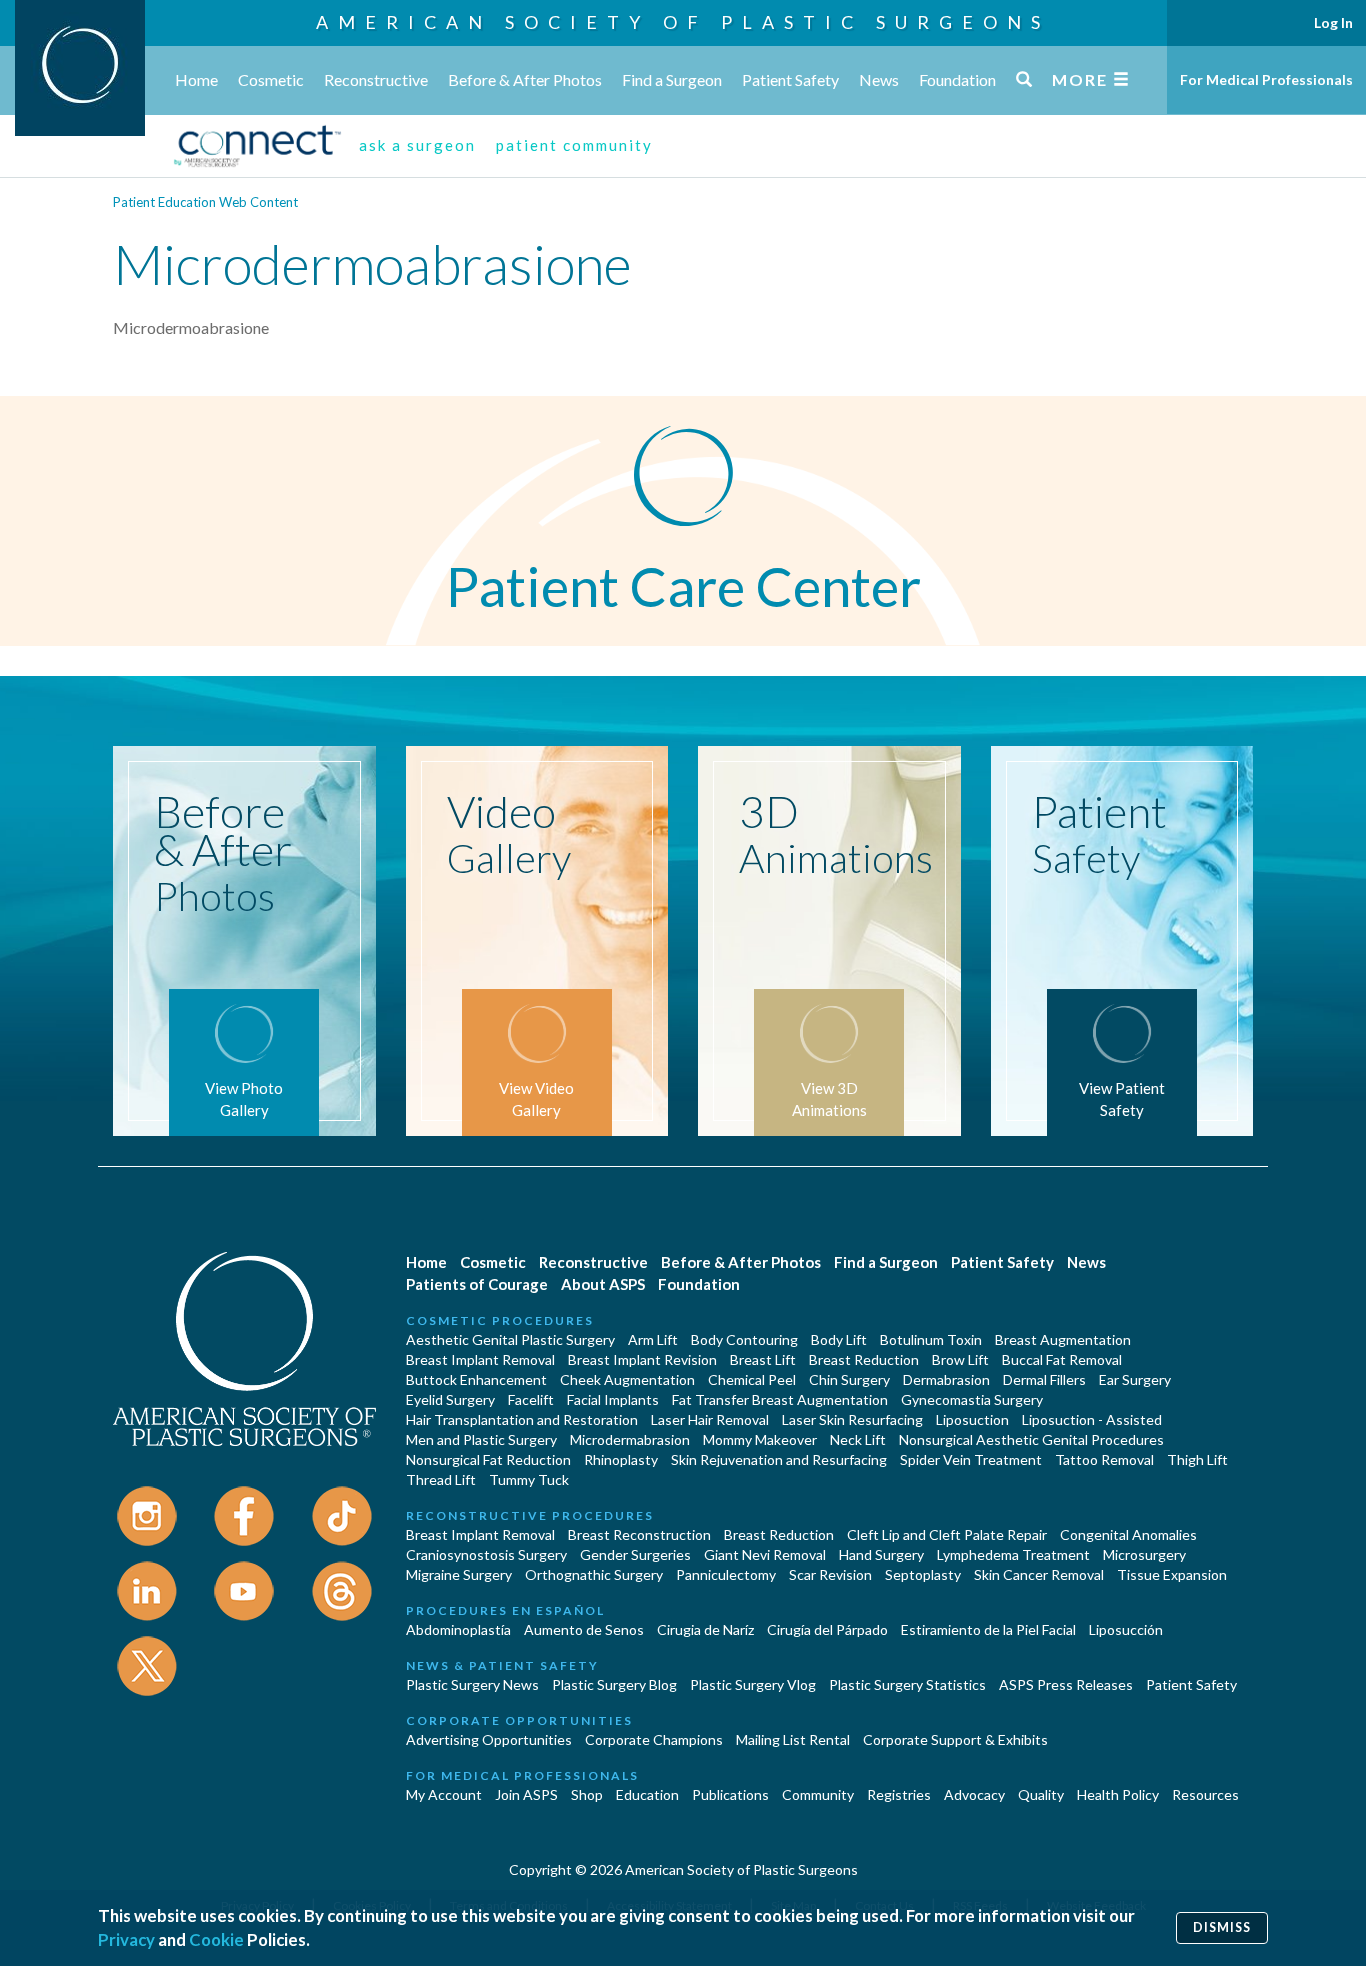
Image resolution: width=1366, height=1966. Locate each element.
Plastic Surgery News (472, 1684)
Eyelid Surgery (450, 1399)
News (879, 79)
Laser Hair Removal (710, 1419)
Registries (899, 1794)
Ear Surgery (1135, 1379)
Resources (1205, 1794)
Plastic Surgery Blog (614, 1684)
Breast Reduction (864, 1359)
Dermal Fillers (1044, 1379)
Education (647, 1794)
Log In (1333, 22)
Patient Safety (790, 79)
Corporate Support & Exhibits (955, 1739)
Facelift (531, 1399)
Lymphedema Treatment (1013, 1554)
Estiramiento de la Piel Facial (988, 1629)
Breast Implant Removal (480, 1359)
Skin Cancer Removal (1039, 1574)
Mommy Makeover (760, 1439)
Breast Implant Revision (642, 1359)
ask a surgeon (417, 145)
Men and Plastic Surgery (481, 1439)
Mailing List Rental (793, 1739)
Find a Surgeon (672, 79)
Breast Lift (763, 1359)
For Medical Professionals (1266, 79)
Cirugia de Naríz (705, 1629)
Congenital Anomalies (1128, 1534)
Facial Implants (613, 1399)
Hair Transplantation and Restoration (522, 1419)
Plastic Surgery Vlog (753, 1684)
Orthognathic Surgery (594, 1574)
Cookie (216, 1939)
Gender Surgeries (635, 1554)
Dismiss (1222, 1927)
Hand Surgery (881, 1554)
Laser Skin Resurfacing (852, 1419)
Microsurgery (1144, 1554)
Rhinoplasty (621, 1459)
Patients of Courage (477, 1284)
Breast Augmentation (1063, 1339)
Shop (587, 1794)
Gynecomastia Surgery (972, 1399)
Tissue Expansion (1172, 1574)
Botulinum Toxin (931, 1339)
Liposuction (972, 1419)
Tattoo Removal (1104, 1459)
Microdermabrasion (630, 1439)
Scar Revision (830, 1574)
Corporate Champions (654, 1739)
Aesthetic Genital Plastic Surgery (510, 1339)
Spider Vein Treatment (971, 1459)
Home (196, 79)
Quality (1041, 1794)
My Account (444, 1794)
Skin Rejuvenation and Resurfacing (779, 1459)
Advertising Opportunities (489, 1739)
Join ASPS (526, 1794)
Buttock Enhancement (476, 1379)
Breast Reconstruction (639, 1534)
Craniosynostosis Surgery (486, 1554)
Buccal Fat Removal (1062, 1359)
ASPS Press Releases (1066, 1684)
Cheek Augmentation (627, 1379)
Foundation (957, 79)
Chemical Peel (752, 1379)
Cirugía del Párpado (827, 1629)
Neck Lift (858, 1439)
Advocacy (974, 1794)
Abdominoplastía (458, 1629)
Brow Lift (960, 1359)
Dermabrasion (946, 1379)
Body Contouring (744, 1339)
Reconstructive (376, 79)
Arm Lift (653, 1339)
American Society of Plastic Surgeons (683, 22)
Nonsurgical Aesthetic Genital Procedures (1031, 1439)
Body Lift (839, 1339)
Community (818, 1794)
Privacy (126, 1939)
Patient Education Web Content (205, 202)
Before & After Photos (525, 79)
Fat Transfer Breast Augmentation (780, 1399)
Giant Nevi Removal (765, 1554)
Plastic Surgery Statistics (907, 1684)
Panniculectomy (726, 1574)
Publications (730, 1794)
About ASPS (603, 1284)
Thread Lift (441, 1479)
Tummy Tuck (529, 1479)
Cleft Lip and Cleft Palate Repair (947, 1534)
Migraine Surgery (459, 1574)
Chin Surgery (849, 1379)
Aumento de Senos (584, 1629)
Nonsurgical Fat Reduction (488, 1459)
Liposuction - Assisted (1092, 1419)
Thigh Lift (1197, 1459)
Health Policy (1118, 1794)
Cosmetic (271, 79)
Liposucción (1126, 1629)
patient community (574, 145)
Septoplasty (923, 1574)
